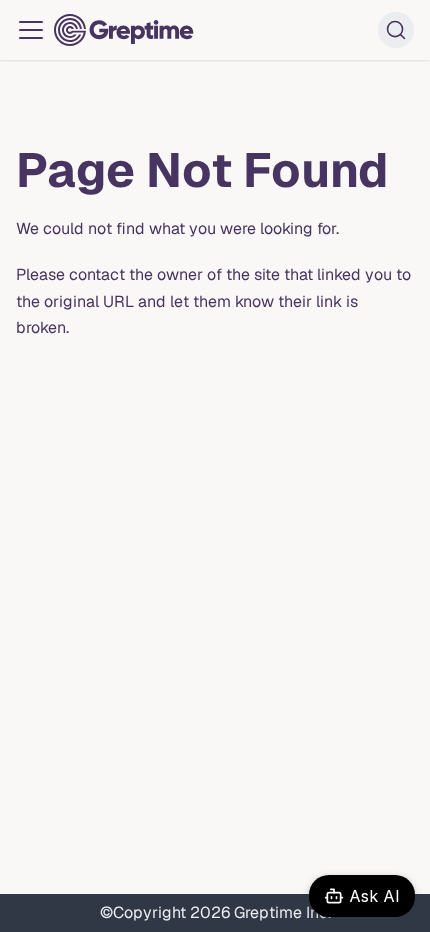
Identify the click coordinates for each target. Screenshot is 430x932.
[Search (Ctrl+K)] (396, 30)
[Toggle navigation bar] (31, 30)
